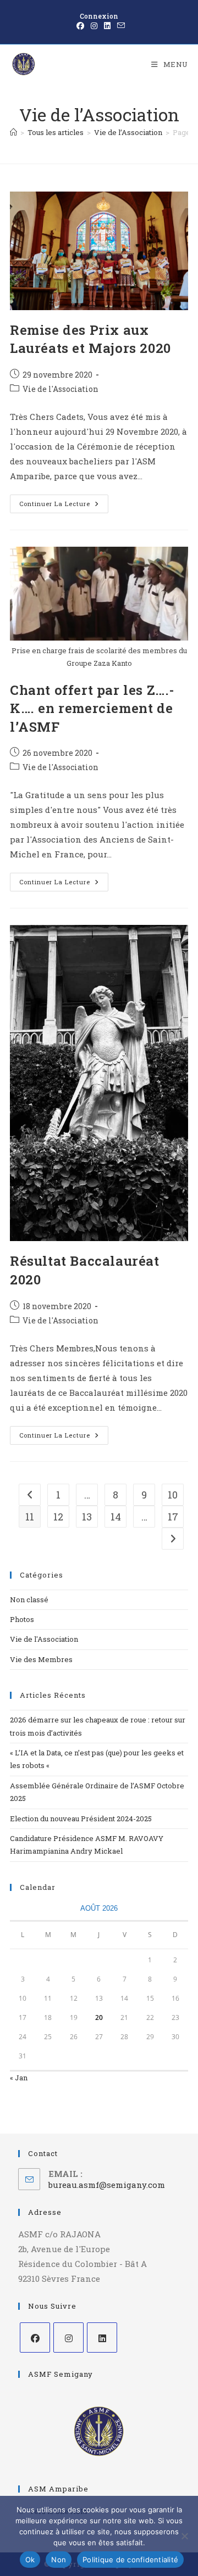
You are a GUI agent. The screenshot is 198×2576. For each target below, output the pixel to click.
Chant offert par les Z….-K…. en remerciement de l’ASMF (92, 708)
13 (87, 1517)
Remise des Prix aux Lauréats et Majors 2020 (90, 339)
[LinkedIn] (102, 2338)
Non (59, 2560)
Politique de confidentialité (130, 2560)
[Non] (184, 2536)
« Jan (19, 2078)
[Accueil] (13, 132)
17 (173, 1517)
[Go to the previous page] (30, 1495)
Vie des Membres (41, 1659)
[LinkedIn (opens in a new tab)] (107, 26)
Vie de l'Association (61, 389)
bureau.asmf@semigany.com (107, 2185)
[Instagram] (68, 2338)
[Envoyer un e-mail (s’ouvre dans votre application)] (119, 26)
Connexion (99, 16)
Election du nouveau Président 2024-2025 (81, 1819)
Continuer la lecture (64, 501)
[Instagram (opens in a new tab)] (94, 26)
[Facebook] (35, 2338)
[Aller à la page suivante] (173, 1539)
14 (116, 1517)
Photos (22, 1619)
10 (173, 1495)
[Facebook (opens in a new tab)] (80, 26)
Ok (30, 2560)
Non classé (29, 1600)
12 (58, 1517)
